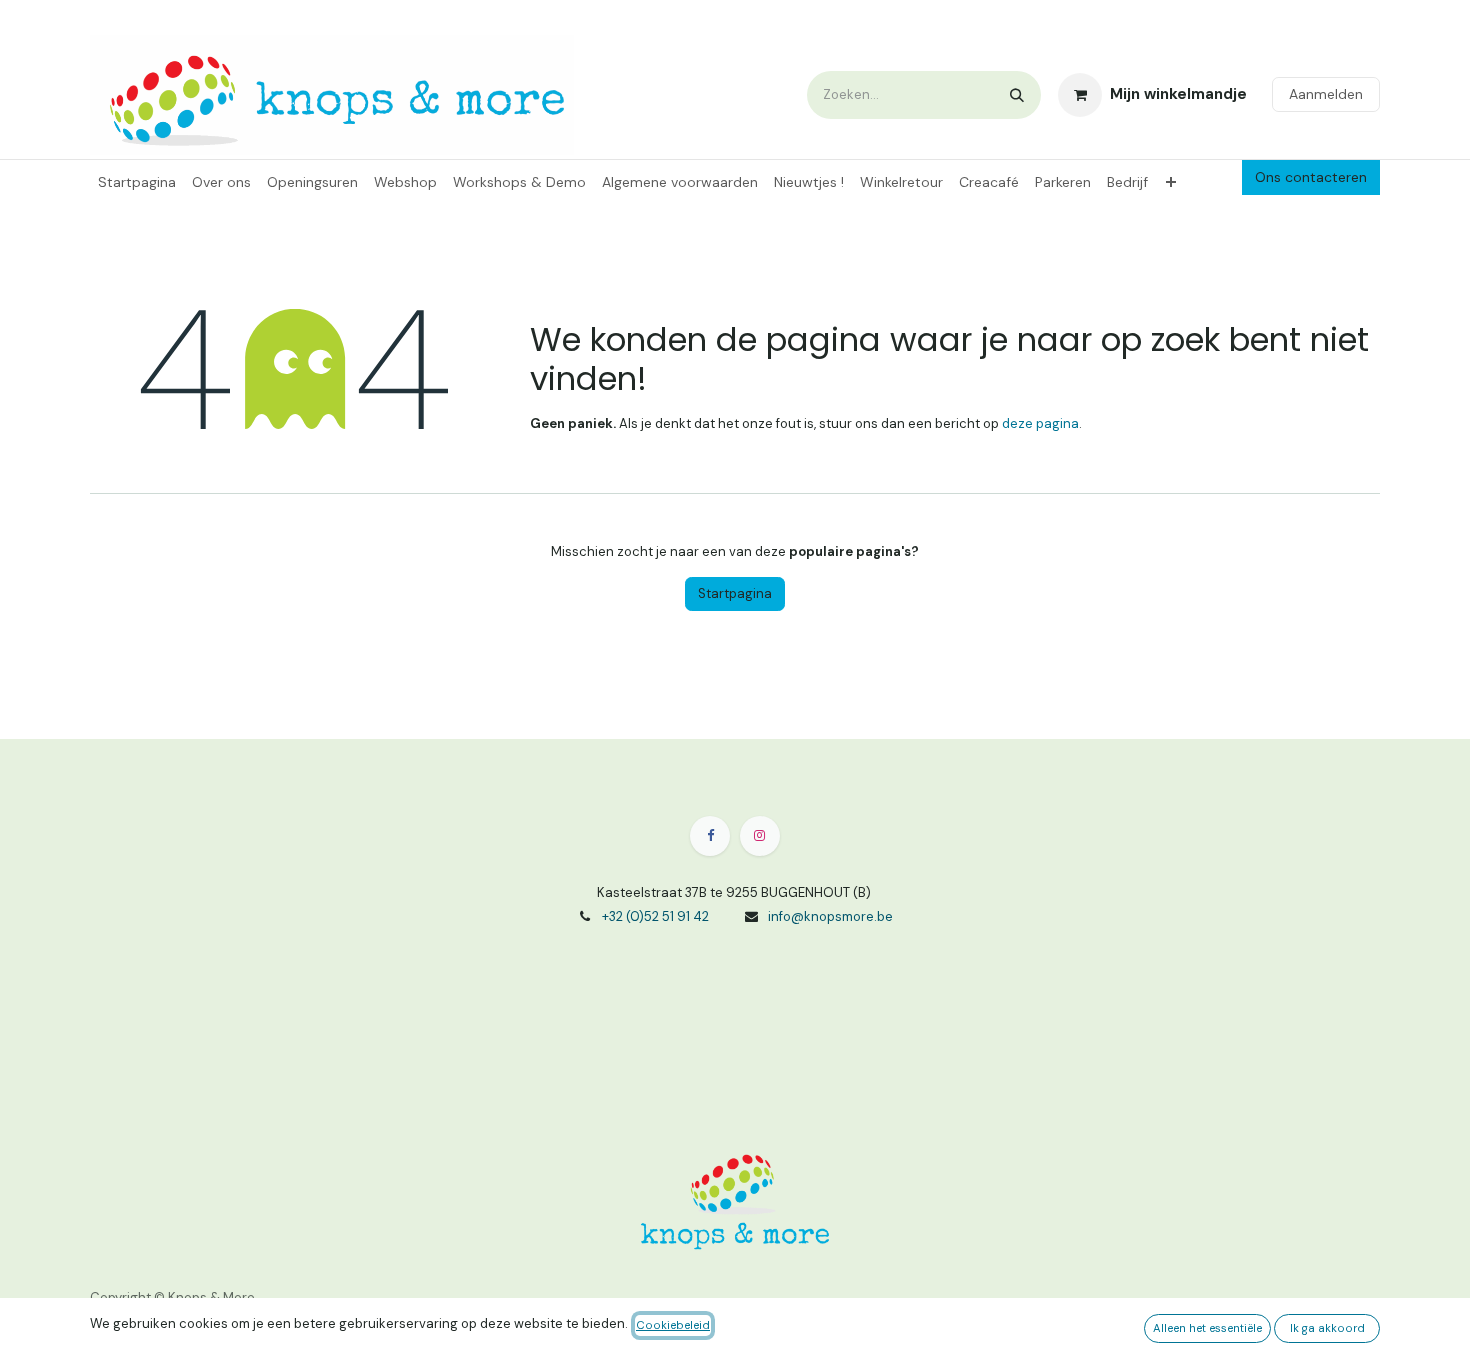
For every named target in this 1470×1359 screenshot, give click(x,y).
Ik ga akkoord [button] (1327, 1328)
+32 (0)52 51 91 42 (655, 916)
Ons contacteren (1311, 177)
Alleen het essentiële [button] (1207, 1328)
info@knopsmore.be (830, 916)
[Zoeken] (1017, 95)
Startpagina (735, 593)
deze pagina (1040, 423)
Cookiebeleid (673, 1325)
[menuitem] (137, 182)
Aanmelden (1326, 94)
